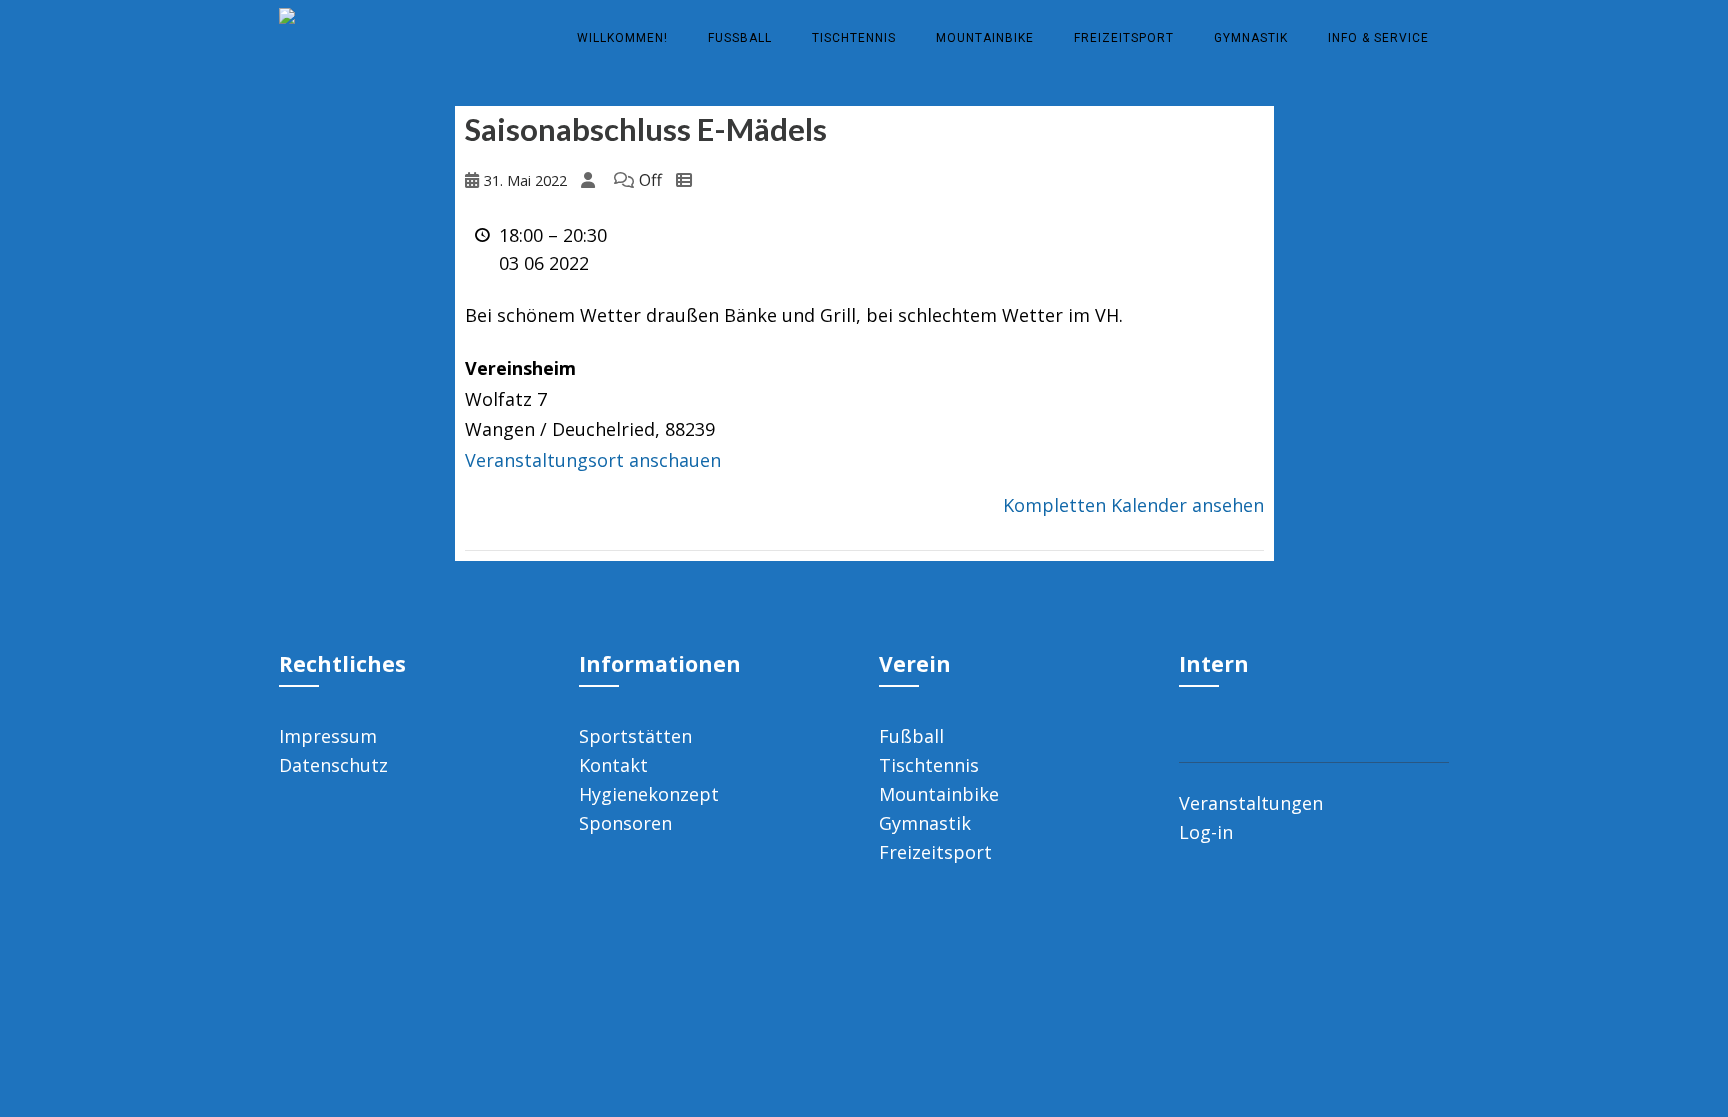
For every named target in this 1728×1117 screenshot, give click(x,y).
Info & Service (1378, 38)
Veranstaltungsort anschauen (593, 460)
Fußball (740, 38)
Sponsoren (625, 823)
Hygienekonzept (649, 794)
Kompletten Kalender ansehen (1133, 505)
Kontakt (613, 765)
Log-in (1206, 832)
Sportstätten (635, 736)
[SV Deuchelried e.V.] (287, 13)
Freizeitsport (1124, 38)
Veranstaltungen (1251, 803)
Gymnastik (1251, 38)
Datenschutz (333, 765)
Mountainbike (985, 38)
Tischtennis (854, 38)
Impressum (328, 736)
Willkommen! (622, 38)
